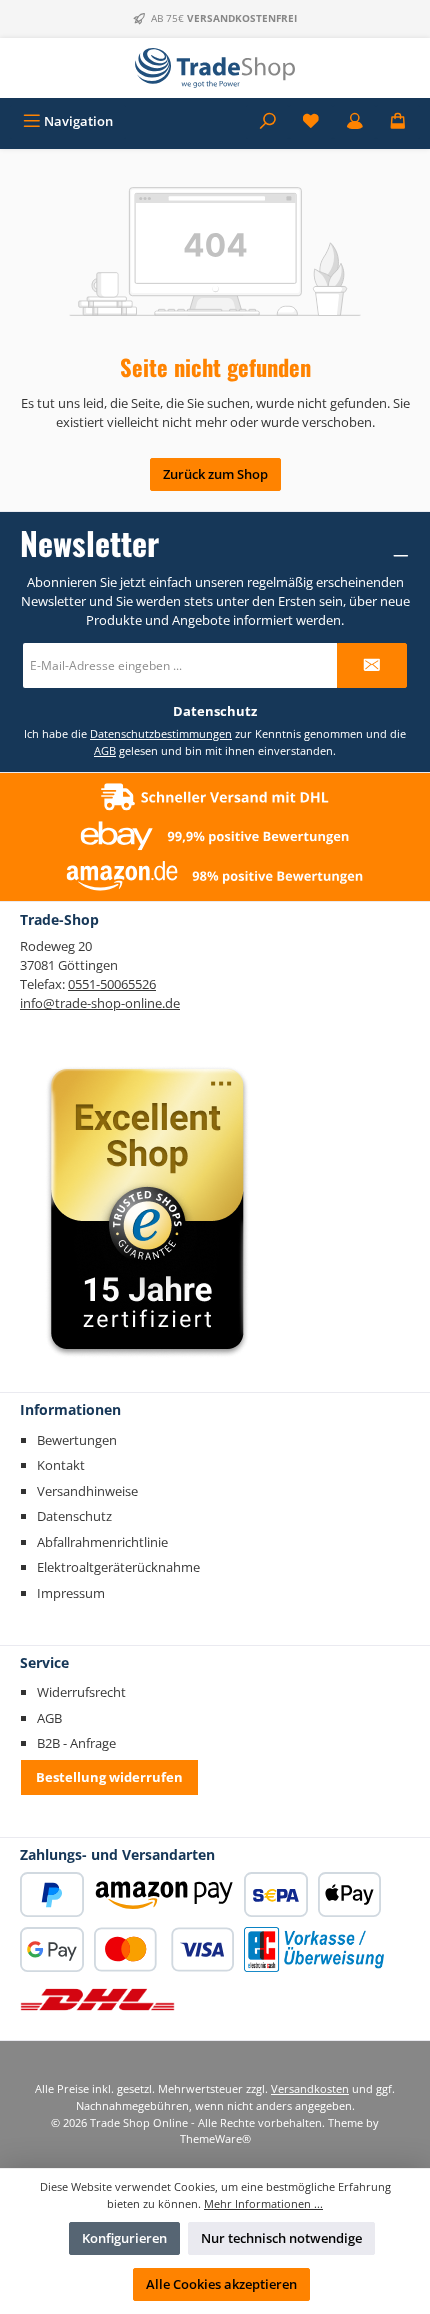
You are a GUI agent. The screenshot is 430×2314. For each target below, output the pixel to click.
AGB (105, 750)
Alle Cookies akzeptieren (221, 2284)
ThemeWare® (215, 2138)
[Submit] (372, 665)
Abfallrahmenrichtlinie (102, 1542)
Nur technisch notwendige (281, 2238)
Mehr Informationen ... (263, 2203)
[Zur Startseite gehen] (215, 68)
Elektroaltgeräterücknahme (118, 1567)
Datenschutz (74, 1516)
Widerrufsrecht (81, 1692)
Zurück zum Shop (215, 474)
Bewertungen (77, 1440)
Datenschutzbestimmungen (161, 733)
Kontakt (61, 1465)
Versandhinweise (87, 1491)
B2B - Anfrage (76, 1743)
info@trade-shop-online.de (100, 1003)
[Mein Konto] (355, 121)
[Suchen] (268, 121)
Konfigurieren (124, 2238)
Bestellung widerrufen (109, 1777)
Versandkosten (310, 2088)
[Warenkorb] (398, 121)
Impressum (71, 1593)
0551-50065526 (112, 984)
